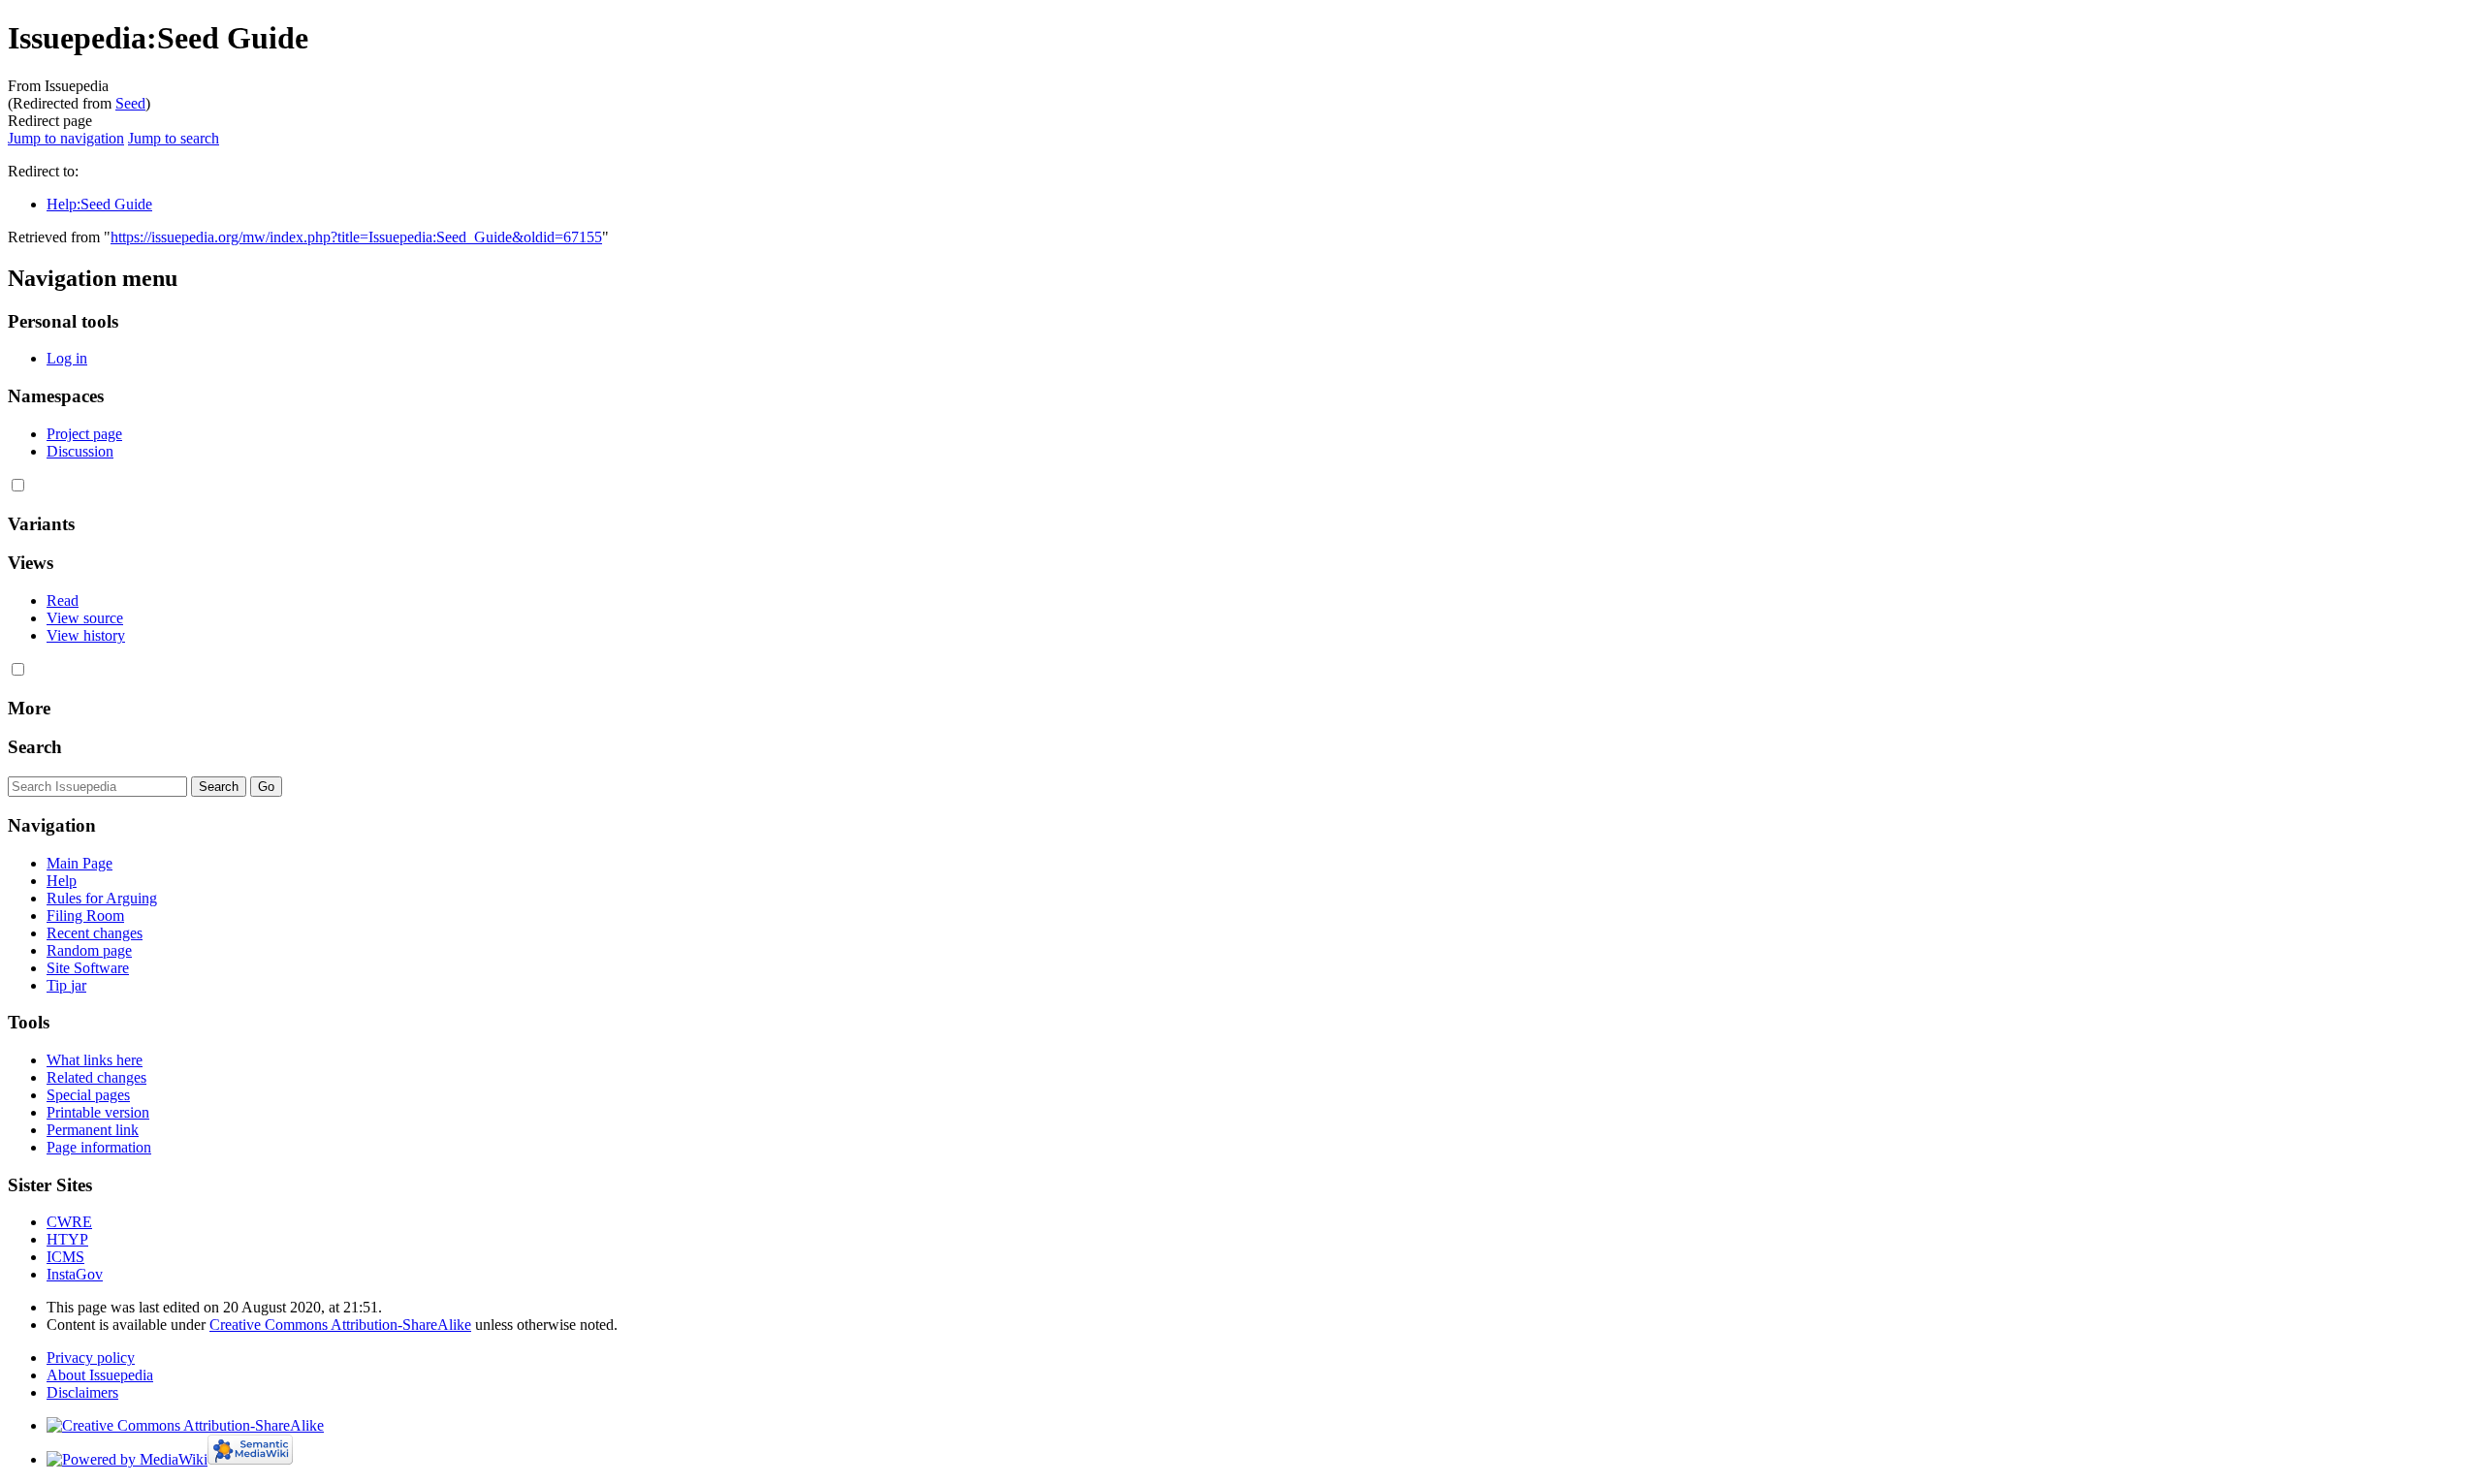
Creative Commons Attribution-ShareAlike (340, 1325)
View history (86, 635)
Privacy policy (91, 1358)
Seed (130, 103)
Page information (99, 1147)
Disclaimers (82, 1392)
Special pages (88, 1095)
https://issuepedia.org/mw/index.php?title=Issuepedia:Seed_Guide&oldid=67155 (356, 237)
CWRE (69, 1222)
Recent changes (95, 933)
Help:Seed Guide (99, 204)
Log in (67, 358)
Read (63, 600)
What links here (95, 1060)
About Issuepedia (100, 1375)
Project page (84, 434)
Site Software (88, 968)
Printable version (98, 1112)
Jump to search (174, 138)
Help (62, 881)
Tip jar (66, 985)
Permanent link (93, 1130)
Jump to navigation (66, 138)
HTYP (67, 1239)
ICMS (65, 1257)
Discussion (80, 451)
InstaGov (75, 1274)
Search (35, 747)
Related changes (96, 1077)
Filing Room (85, 916)
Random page (89, 950)
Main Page (80, 863)
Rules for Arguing (102, 898)
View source (85, 618)
